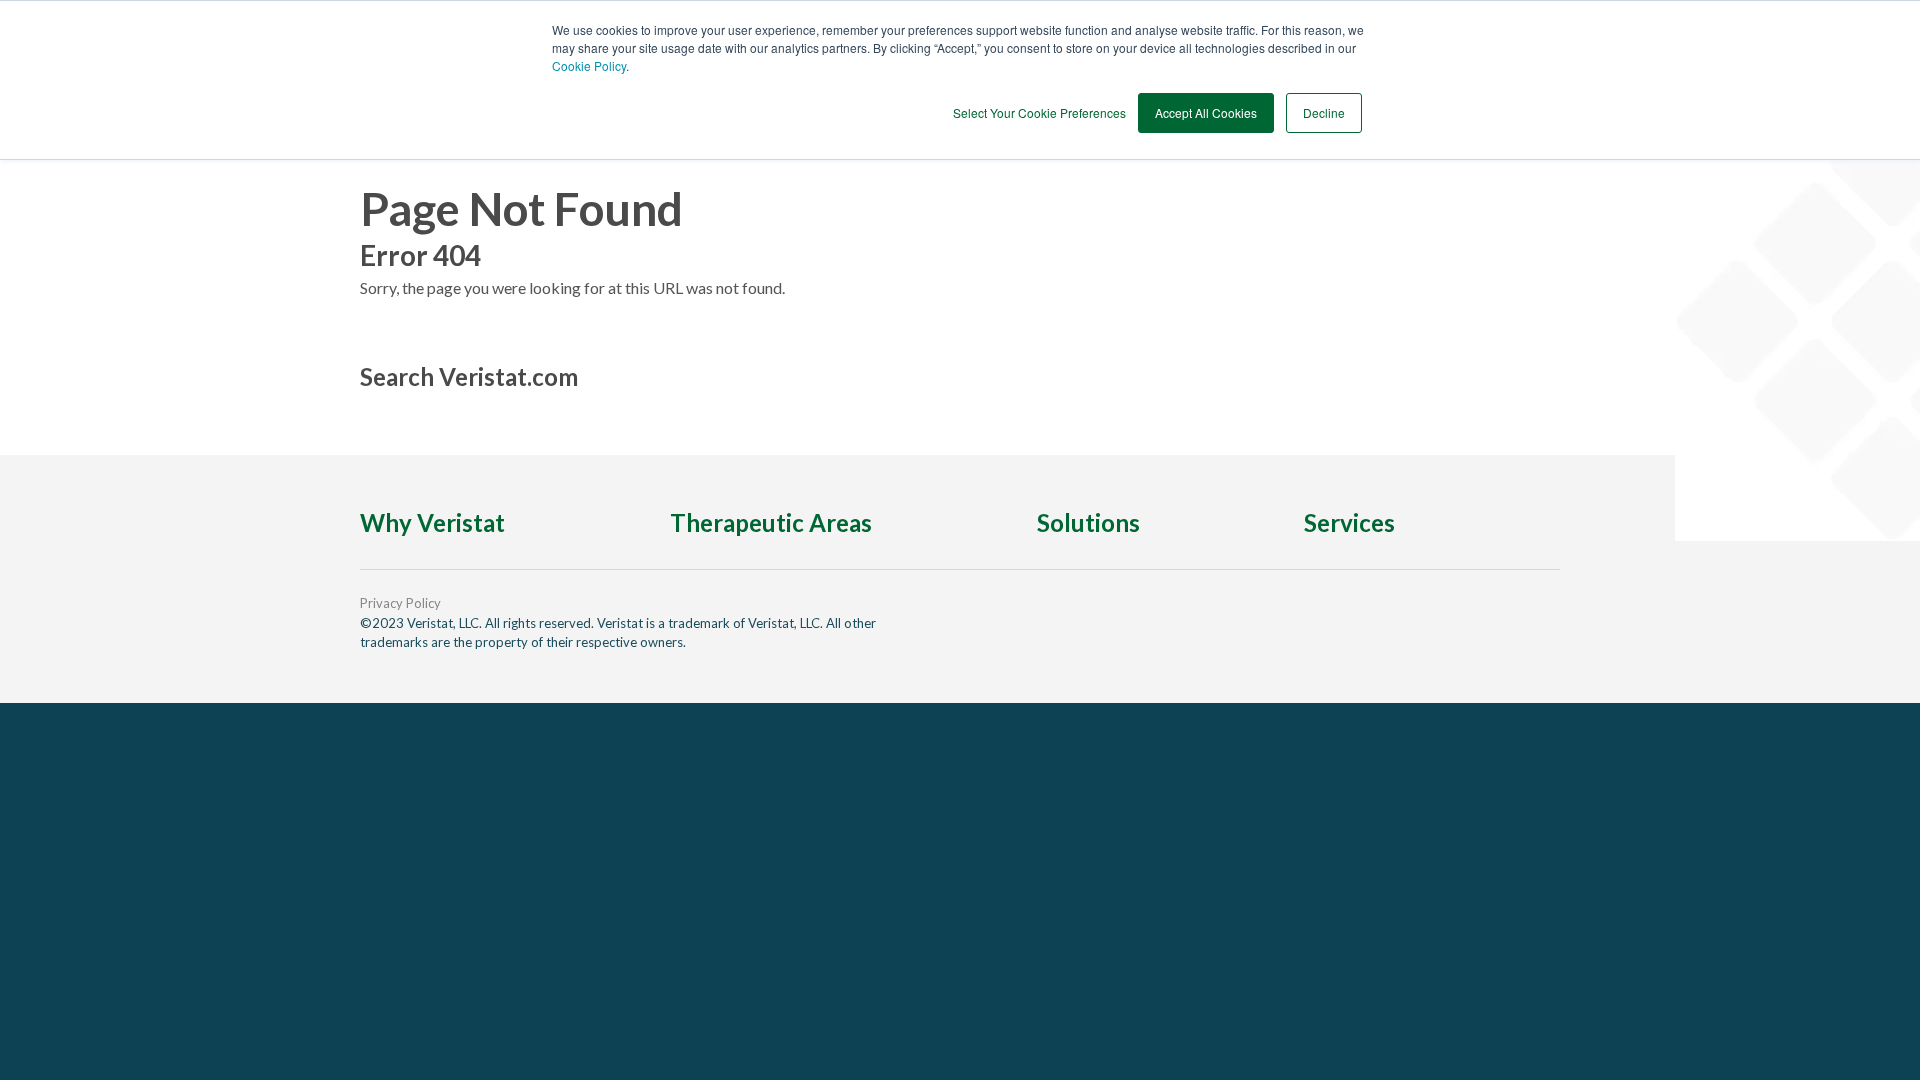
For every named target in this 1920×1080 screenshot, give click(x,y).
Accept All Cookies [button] (1206, 112)
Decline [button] (1324, 112)
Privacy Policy (400, 603)
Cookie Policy (589, 65)
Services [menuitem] (1349, 522)
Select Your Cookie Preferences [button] (1039, 112)
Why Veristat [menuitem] (432, 522)
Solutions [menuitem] (1088, 522)
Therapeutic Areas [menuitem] (771, 522)
